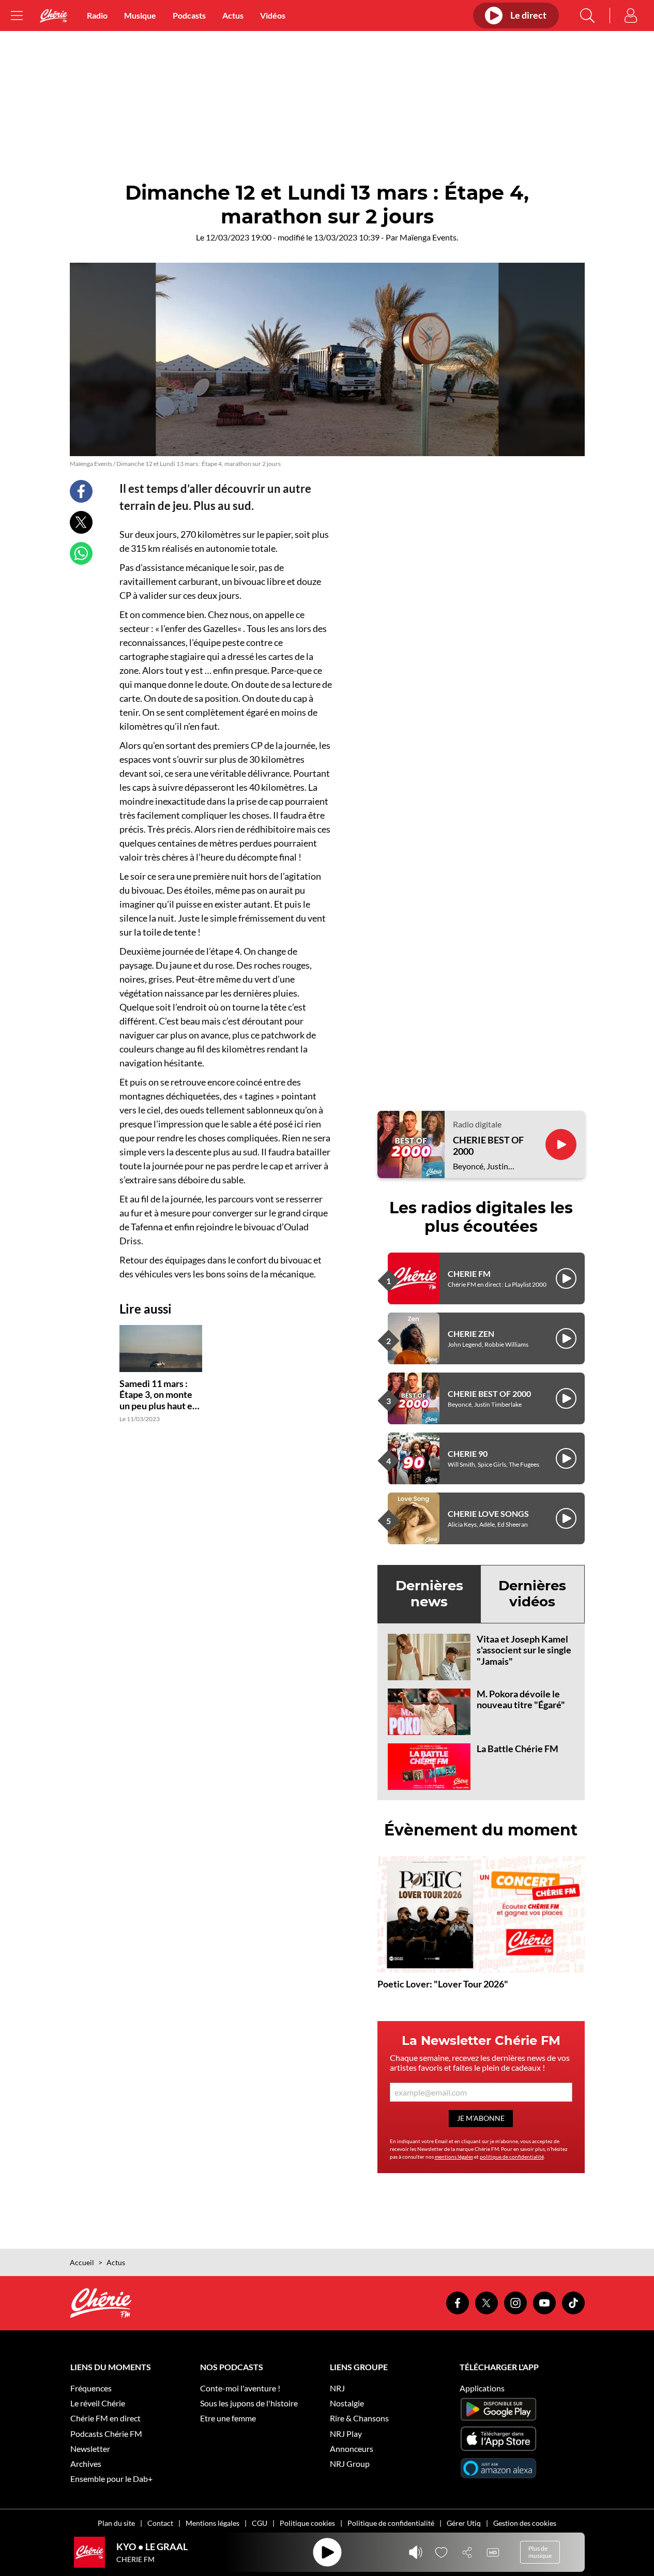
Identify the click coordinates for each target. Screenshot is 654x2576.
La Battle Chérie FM (518, 1749)
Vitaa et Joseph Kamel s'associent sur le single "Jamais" (524, 1650)
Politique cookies (307, 2523)
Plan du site (116, 2523)
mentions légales (454, 2157)
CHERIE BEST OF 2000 (488, 1146)
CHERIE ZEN (471, 1334)
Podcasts (189, 15)
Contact (160, 2523)
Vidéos (273, 15)
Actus (233, 15)
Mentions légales (212, 2523)
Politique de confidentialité (391, 2523)
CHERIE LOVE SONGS (488, 1513)
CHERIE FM (469, 1274)
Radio (97, 15)
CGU (260, 2523)
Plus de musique (540, 2552)
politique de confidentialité (512, 2157)
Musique (140, 15)
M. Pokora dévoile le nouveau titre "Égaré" (521, 1699)
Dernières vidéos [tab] (532, 1594)
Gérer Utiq (464, 2523)
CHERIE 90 (468, 1453)
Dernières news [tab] (429, 1594)
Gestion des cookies (525, 2523)
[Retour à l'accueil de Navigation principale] (54, 16)
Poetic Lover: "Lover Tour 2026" (443, 1984)
